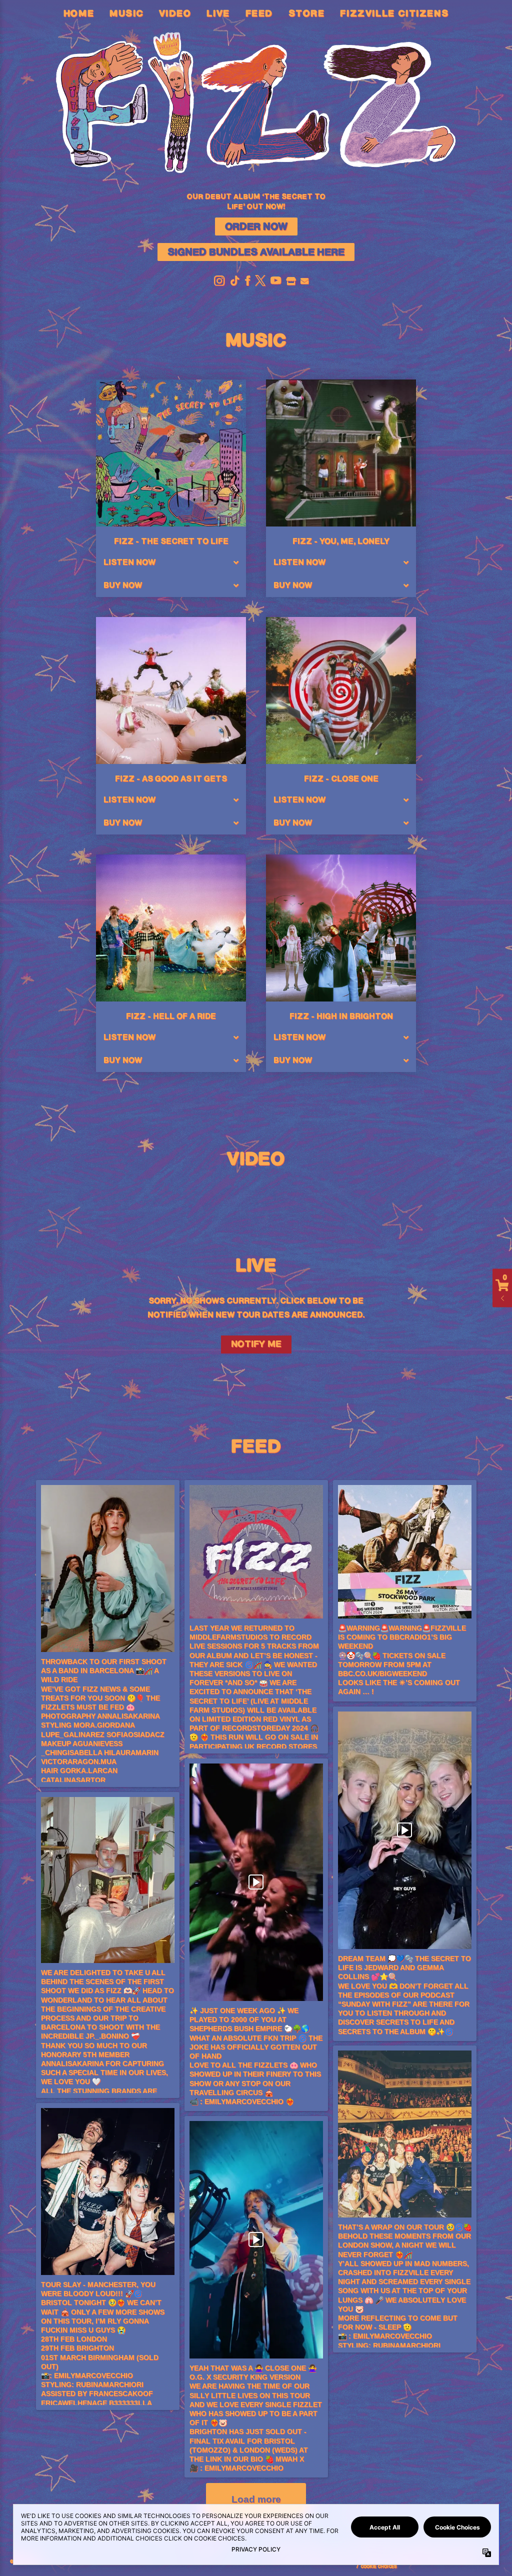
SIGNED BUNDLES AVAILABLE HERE (256, 252)
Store (307, 14)
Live (218, 14)
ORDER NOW (256, 227)
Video (175, 14)
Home (79, 14)
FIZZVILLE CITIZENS (394, 14)
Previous (44, 1188)
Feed (259, 14)
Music (126, 14)
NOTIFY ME (256, 1344)
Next (468, 1188)
